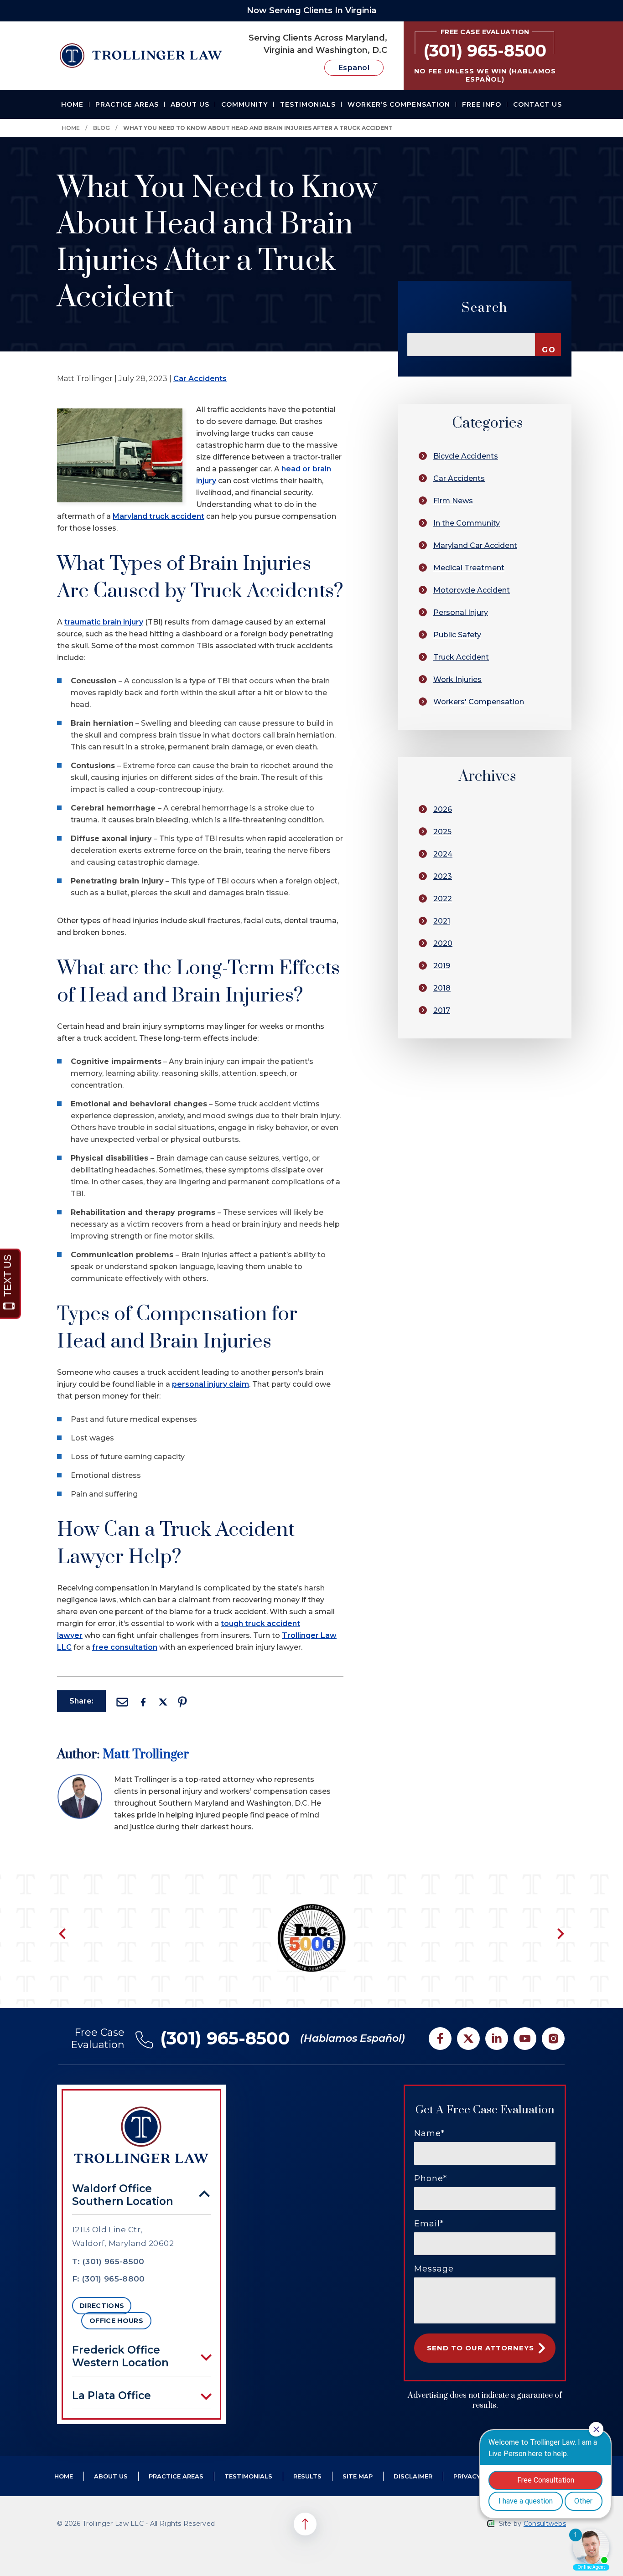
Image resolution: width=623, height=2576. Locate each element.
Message (434, 2269)
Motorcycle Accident (472, 590)
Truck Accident (461, 657)
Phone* (431, 2179)
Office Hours (116, 2321)
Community (244, 104)
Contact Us (537, 104)
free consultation (125, 1647)
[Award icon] (311, 1909)
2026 (443, 809)
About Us (190, 104)
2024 (443, 854)
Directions (102, 2306)
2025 (442, 832)
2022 (443, 899)
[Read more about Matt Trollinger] (80, 1779)
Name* (429, 2133)
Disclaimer (413, 2476)
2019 (442, 966)
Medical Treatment (469, 568)
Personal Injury (461, 612)
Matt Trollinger (146, 1754)
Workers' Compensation (479, 702)
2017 (442, 1010)
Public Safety (457, 635)
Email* (429, 2224)
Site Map (358, 2476)
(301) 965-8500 (225, 2038)
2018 (442, 988)
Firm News (453, 501)
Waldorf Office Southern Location (123, 2195)
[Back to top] (305, 2524)
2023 (443, 876)
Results (307, 2476)
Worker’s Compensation (399, 104)
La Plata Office (112, 2395)
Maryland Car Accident (475, 545)
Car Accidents (200, 379)
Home (72, 104)
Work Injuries (457, 679)
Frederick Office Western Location (120, 2356)
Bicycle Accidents (466, 456)
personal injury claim (210, 1384)
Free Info (482, 104)
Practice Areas (127, 104)
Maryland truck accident (158, 516)
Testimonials (308, 104)
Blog (101, 128)
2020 (443, 943)
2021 (442, 921)
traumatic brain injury (104, 622)
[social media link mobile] (440, 2039)
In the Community (467, 523)
